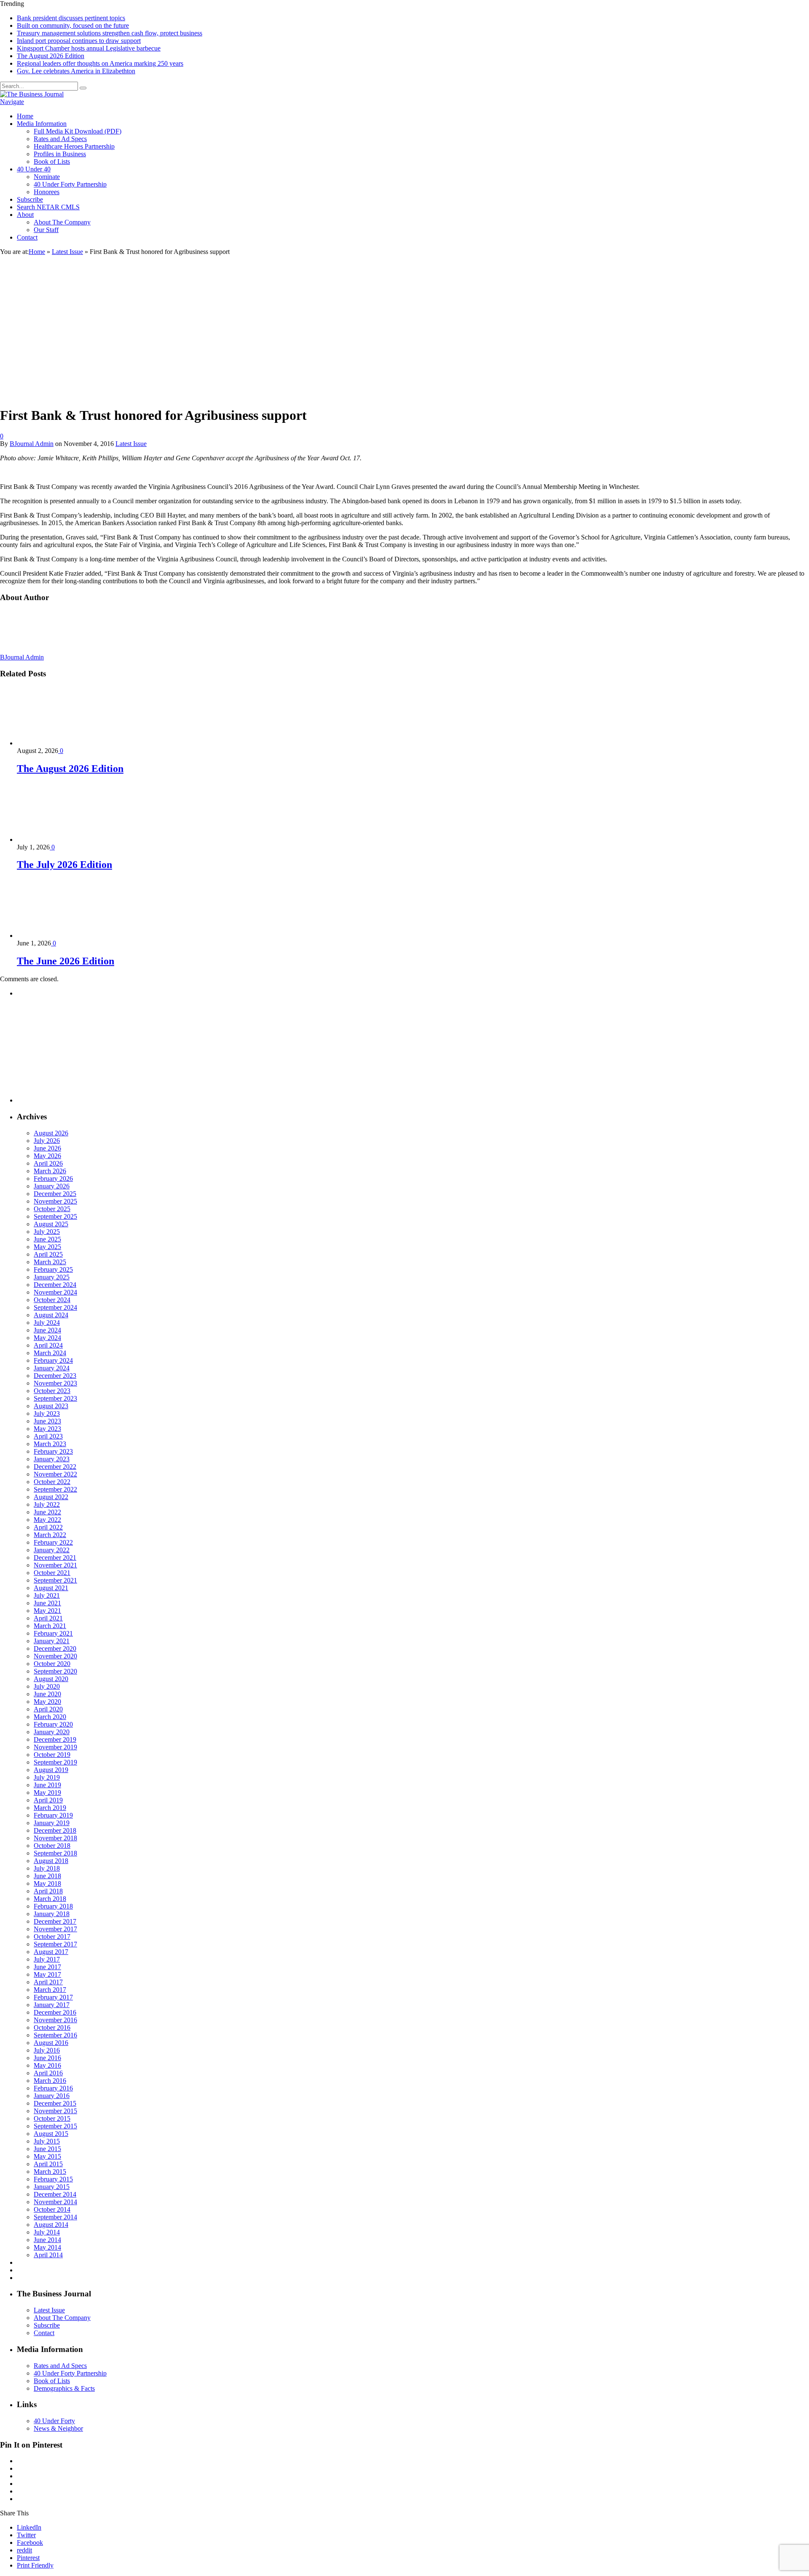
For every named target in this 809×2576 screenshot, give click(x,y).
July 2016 (47, 2050)
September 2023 (55, 1398)
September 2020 (55, 1671)
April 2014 (48, 2255)
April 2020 (48, 1709)
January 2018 (52, 1914)
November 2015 (55, 2111)
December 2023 (55, 1376)
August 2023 (51, 1406)
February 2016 (53, 2088)
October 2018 (52, 1846)
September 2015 (55, 2126)
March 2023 (50, 1444)
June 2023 (47, 1421)
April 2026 (48, 1163)
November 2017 (55, 1929)
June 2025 (47, 1239)
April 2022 (48, 1527)
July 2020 (47, 1686)
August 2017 (51, 1952)
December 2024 (55, 1285)
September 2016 (55, 2035)
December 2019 (55, 1739)
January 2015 (52, 2187)
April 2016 (48, 2073)
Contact (27, 237)
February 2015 (53, 2179)
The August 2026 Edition (51, 56)
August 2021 (51, 1588)
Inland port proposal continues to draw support (79, 41)
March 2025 (50, 1262)
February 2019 (53, 1815)
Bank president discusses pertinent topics (71, 18)
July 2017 (47, 1959)
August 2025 (51, 1224)
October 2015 (52, 2118)
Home (25, 116)
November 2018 (55, 1838)
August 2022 (51, 1497)
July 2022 (47, 1504)
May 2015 (47, 2156)
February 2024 (53, 1360)
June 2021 (47, 1603)
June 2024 (47, 1330)
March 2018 (50, 1899)
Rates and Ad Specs (60, 139)
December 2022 (55, 1467)
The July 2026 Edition (64, 865)
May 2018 (47, 1883)
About (25, 215)
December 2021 (55, 1558)
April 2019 (48, 1800)
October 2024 (52, 1300)
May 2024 (47, 1338)
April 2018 (48, 1891)
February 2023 (53, 1451)
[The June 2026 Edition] (62, 936)
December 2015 (55, 2103)
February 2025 (53, 1269)
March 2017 (50, 1990)
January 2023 (52, 1459)
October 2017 (52, 1937)
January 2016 (52, 2096)
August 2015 (51, 2134)
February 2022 (53, 1542)
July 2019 (47, 1777)
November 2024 (55, 1292)
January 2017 (52, 2005)
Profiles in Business (60, 154)
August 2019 (51, 1770)
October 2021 (52, 1573)
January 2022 (52, 1550)
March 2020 (50, 1717)
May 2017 (47, 1974)
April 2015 (48, 2164)
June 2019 (47, 1785)
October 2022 (52, 1482)
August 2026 (51, 1133)
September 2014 (55, 2217)
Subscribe (30, 199)
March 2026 (50, 1171)
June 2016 (47, 2058)
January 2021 (52, 1641)
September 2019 (55, 1762)
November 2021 (55, 1565)
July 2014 (47, 2232)
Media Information (42, 124)
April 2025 (48, 1254)
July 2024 (47, 1323)
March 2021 (50, 1626)
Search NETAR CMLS (48, 207)
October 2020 (52, 1664)
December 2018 (55, 1830)
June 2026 (47, 1148)
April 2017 (48, 1982)
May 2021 (47, 1611)
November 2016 (55, 2020)
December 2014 (55, 2194)
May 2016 (47, 2065)
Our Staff (46, 230)
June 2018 (47, 1876)
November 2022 (55, 1474)
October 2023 (52, 1391)
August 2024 (51, 1315)
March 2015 (50, 2172)
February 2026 (53, 1179)
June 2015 (47, 2149)
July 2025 (47, 1232)
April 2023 (48, 1436)
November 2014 (55, 2202)
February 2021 (53, 1633)
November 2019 (55, 1747)
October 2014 (52, 2209)
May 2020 (47, 1702)
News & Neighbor (58, 2428)
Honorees (47, 192)
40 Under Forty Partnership (70, 184)
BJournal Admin (32, 444)
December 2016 (55, 2012)
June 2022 (47, 1512)
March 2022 (50, 1535)
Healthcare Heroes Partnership (74, 146)
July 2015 (47, 2141)
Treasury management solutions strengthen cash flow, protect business (110, 33)
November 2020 (55, 1656)
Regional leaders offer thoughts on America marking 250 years (100, 63)
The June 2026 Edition (66, 961)
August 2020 (51, 1679)
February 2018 (53, 1906)
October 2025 (52, 1209)
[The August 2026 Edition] (62, 743)
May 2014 (47, 2247)
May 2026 (47, 1156)
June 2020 (47, 1694)
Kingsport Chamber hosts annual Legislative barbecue (89, 48)
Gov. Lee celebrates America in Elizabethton (76, 71)
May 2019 (47, 1793)
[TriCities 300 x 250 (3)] (80, 1100)
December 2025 (55, 1194)
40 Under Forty (54, 2421)
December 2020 (55, 1648)
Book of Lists (52, 162)
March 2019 (50, 1808)
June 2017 (47, 1967)
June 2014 (47, 2240)
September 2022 (55, 1489)
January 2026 (52, 1186)
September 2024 (55, 1307)
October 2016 (52, 2027)
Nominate (47, 177)
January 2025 (52, 1277)
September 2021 (55, 1580)
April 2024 (48, 1345)
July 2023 (47, 1413)
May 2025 (47, 1247)
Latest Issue (131, 444)
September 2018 (55, 1853)
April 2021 (48, 1618)
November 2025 (55, 1201)
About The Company (62, 222)
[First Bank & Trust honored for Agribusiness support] (123, 395)
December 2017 (55, 1921)
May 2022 (47, 1520)
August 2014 (51, 2225)
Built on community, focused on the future (73, 25)
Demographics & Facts (64, 2388)
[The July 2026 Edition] (62, 840)
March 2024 (50, 1353)
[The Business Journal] (32, 94)
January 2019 (52, 1823)
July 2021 (47, 1595)
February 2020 (53, 1724)
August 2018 (51, 1861)
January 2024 (52, 1368)
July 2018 (47, 1868)
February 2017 (53, 1997)
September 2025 (55, 1216)
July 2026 (47, 1141)
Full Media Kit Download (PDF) (78, 131)
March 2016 (50, 2081)
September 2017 (55, 1944)
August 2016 (51, 2043)
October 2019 (52, 1755)
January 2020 (52, 1732)
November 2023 (55, 1383)
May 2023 (47, 1429)
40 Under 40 (34, 169)
